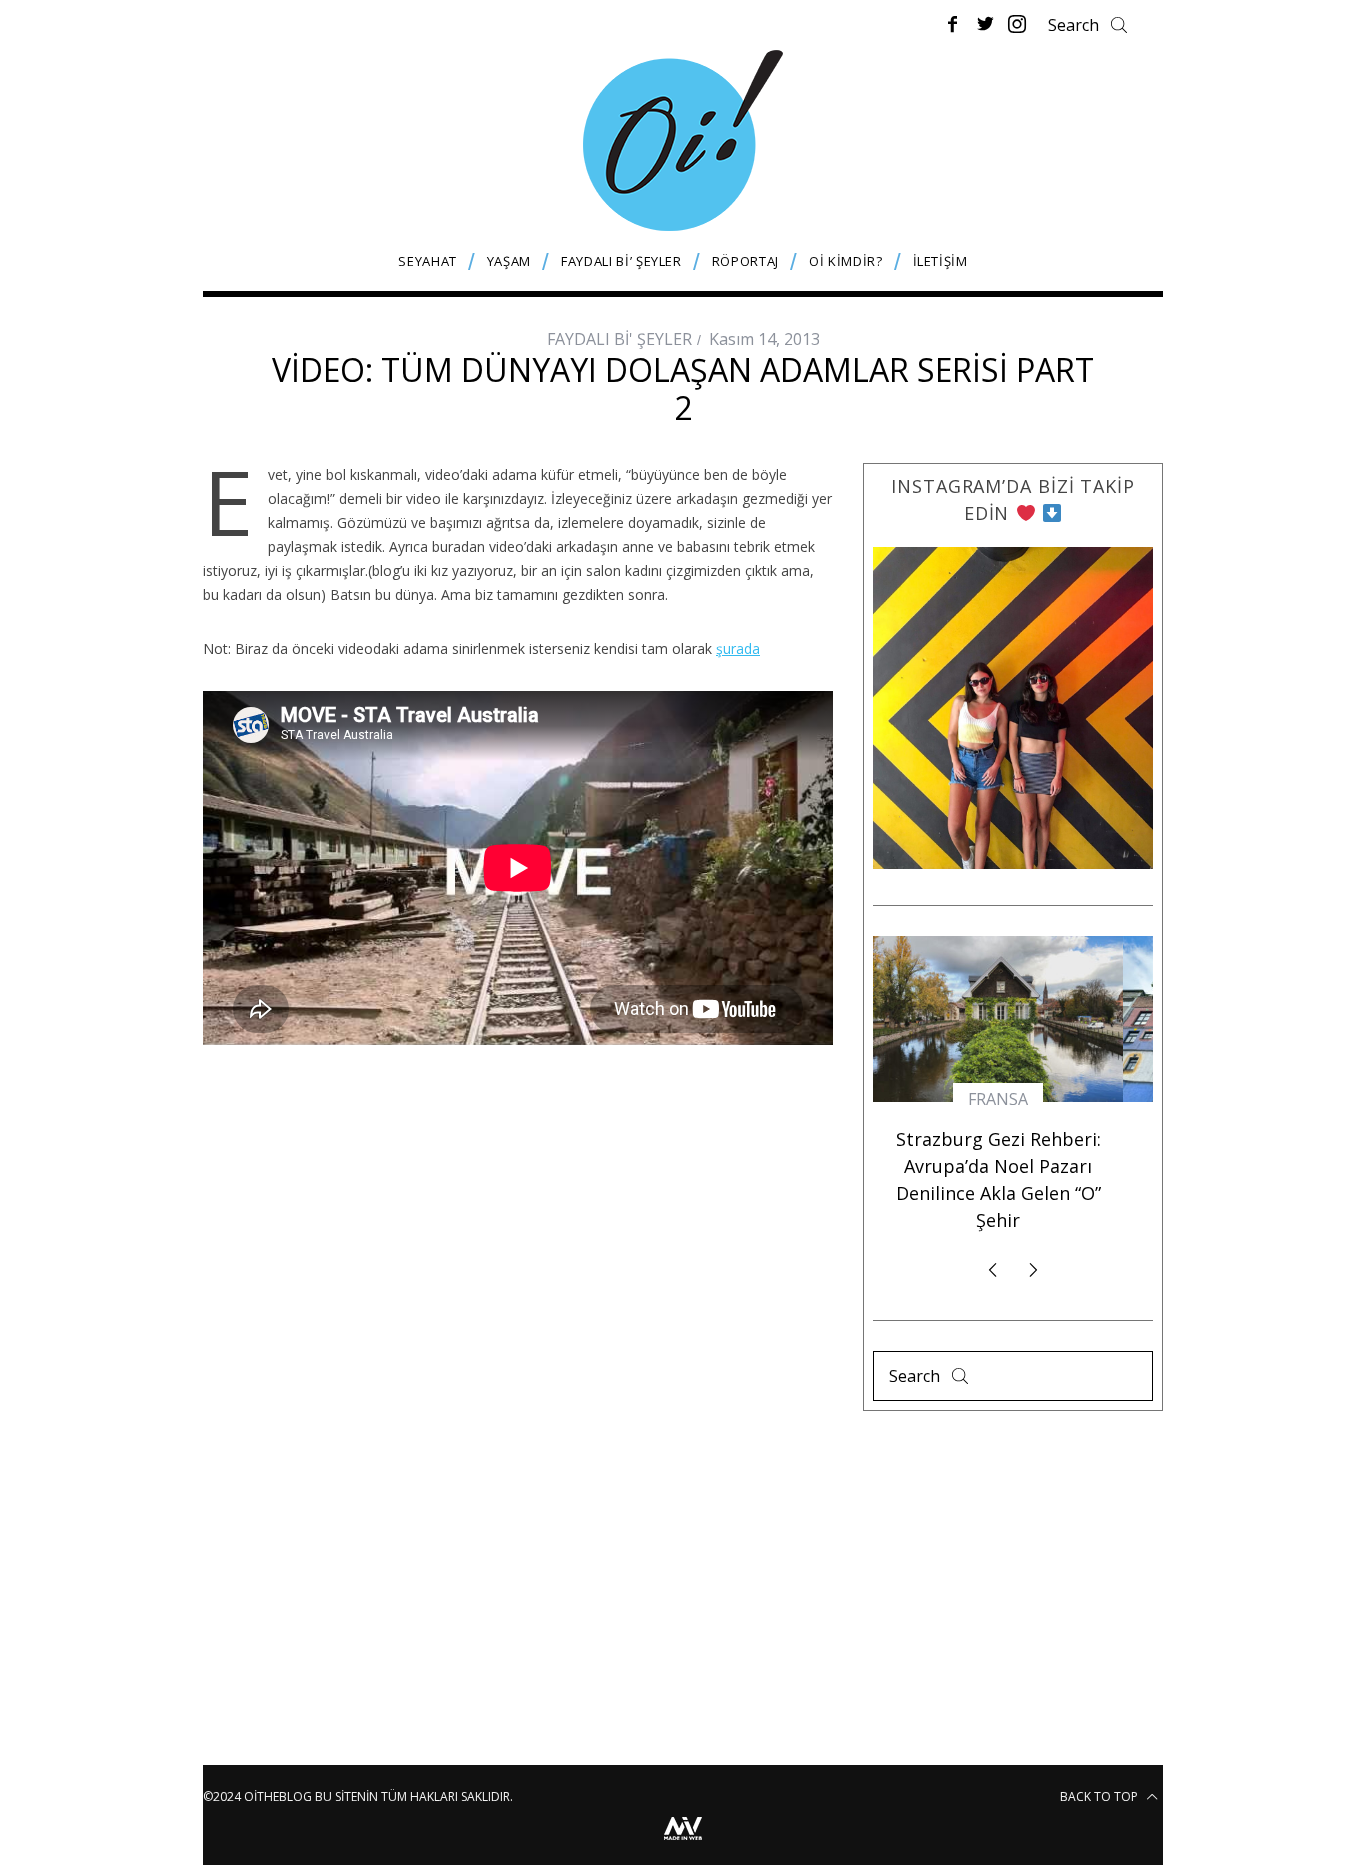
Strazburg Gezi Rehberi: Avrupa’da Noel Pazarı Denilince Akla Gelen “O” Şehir (998, 1179)
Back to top (1100, 1796)
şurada (738, 648)
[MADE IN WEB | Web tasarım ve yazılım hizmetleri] (683, 1842)
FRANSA (998, 1099)
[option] (998, 1093)
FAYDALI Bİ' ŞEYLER (619, 339)
